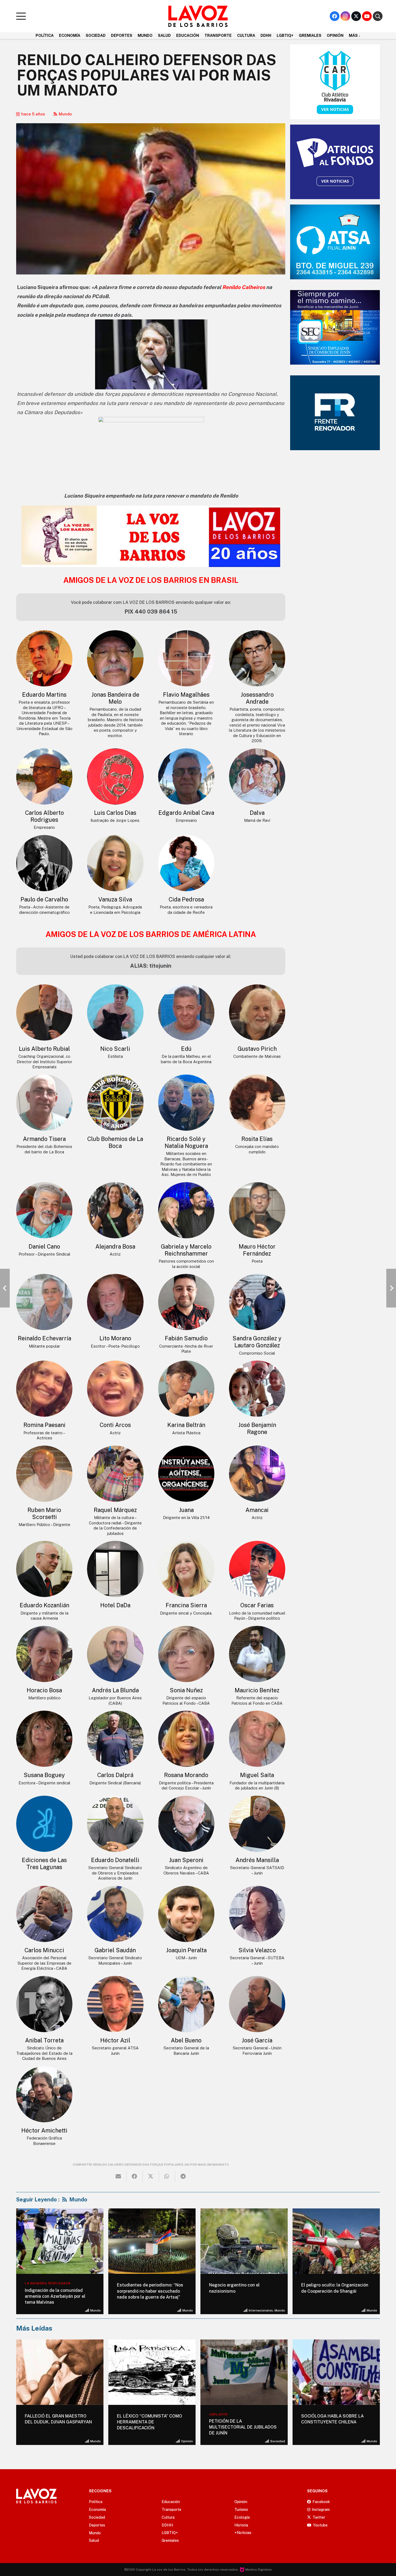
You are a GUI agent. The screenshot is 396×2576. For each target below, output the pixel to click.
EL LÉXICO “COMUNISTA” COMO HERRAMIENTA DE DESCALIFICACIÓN (57, 2422)
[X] (356, 16)
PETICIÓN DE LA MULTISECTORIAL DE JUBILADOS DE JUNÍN (151, 2427)
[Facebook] (335, 16)
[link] (244, 287)
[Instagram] (345, 16)
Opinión (95, 2441)
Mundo (65, 114)
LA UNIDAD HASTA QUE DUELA (333, 2416)
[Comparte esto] (135, 2176)
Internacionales (261, 2310)
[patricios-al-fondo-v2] (335, 162)
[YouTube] (367, 16)
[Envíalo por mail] (119, 2176)
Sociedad (185, 2441)
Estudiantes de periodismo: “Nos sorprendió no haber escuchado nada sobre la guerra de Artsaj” (150, 2291)
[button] (21, 16)
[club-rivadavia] (335, 82)
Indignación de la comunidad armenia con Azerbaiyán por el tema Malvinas (55, 2296)
